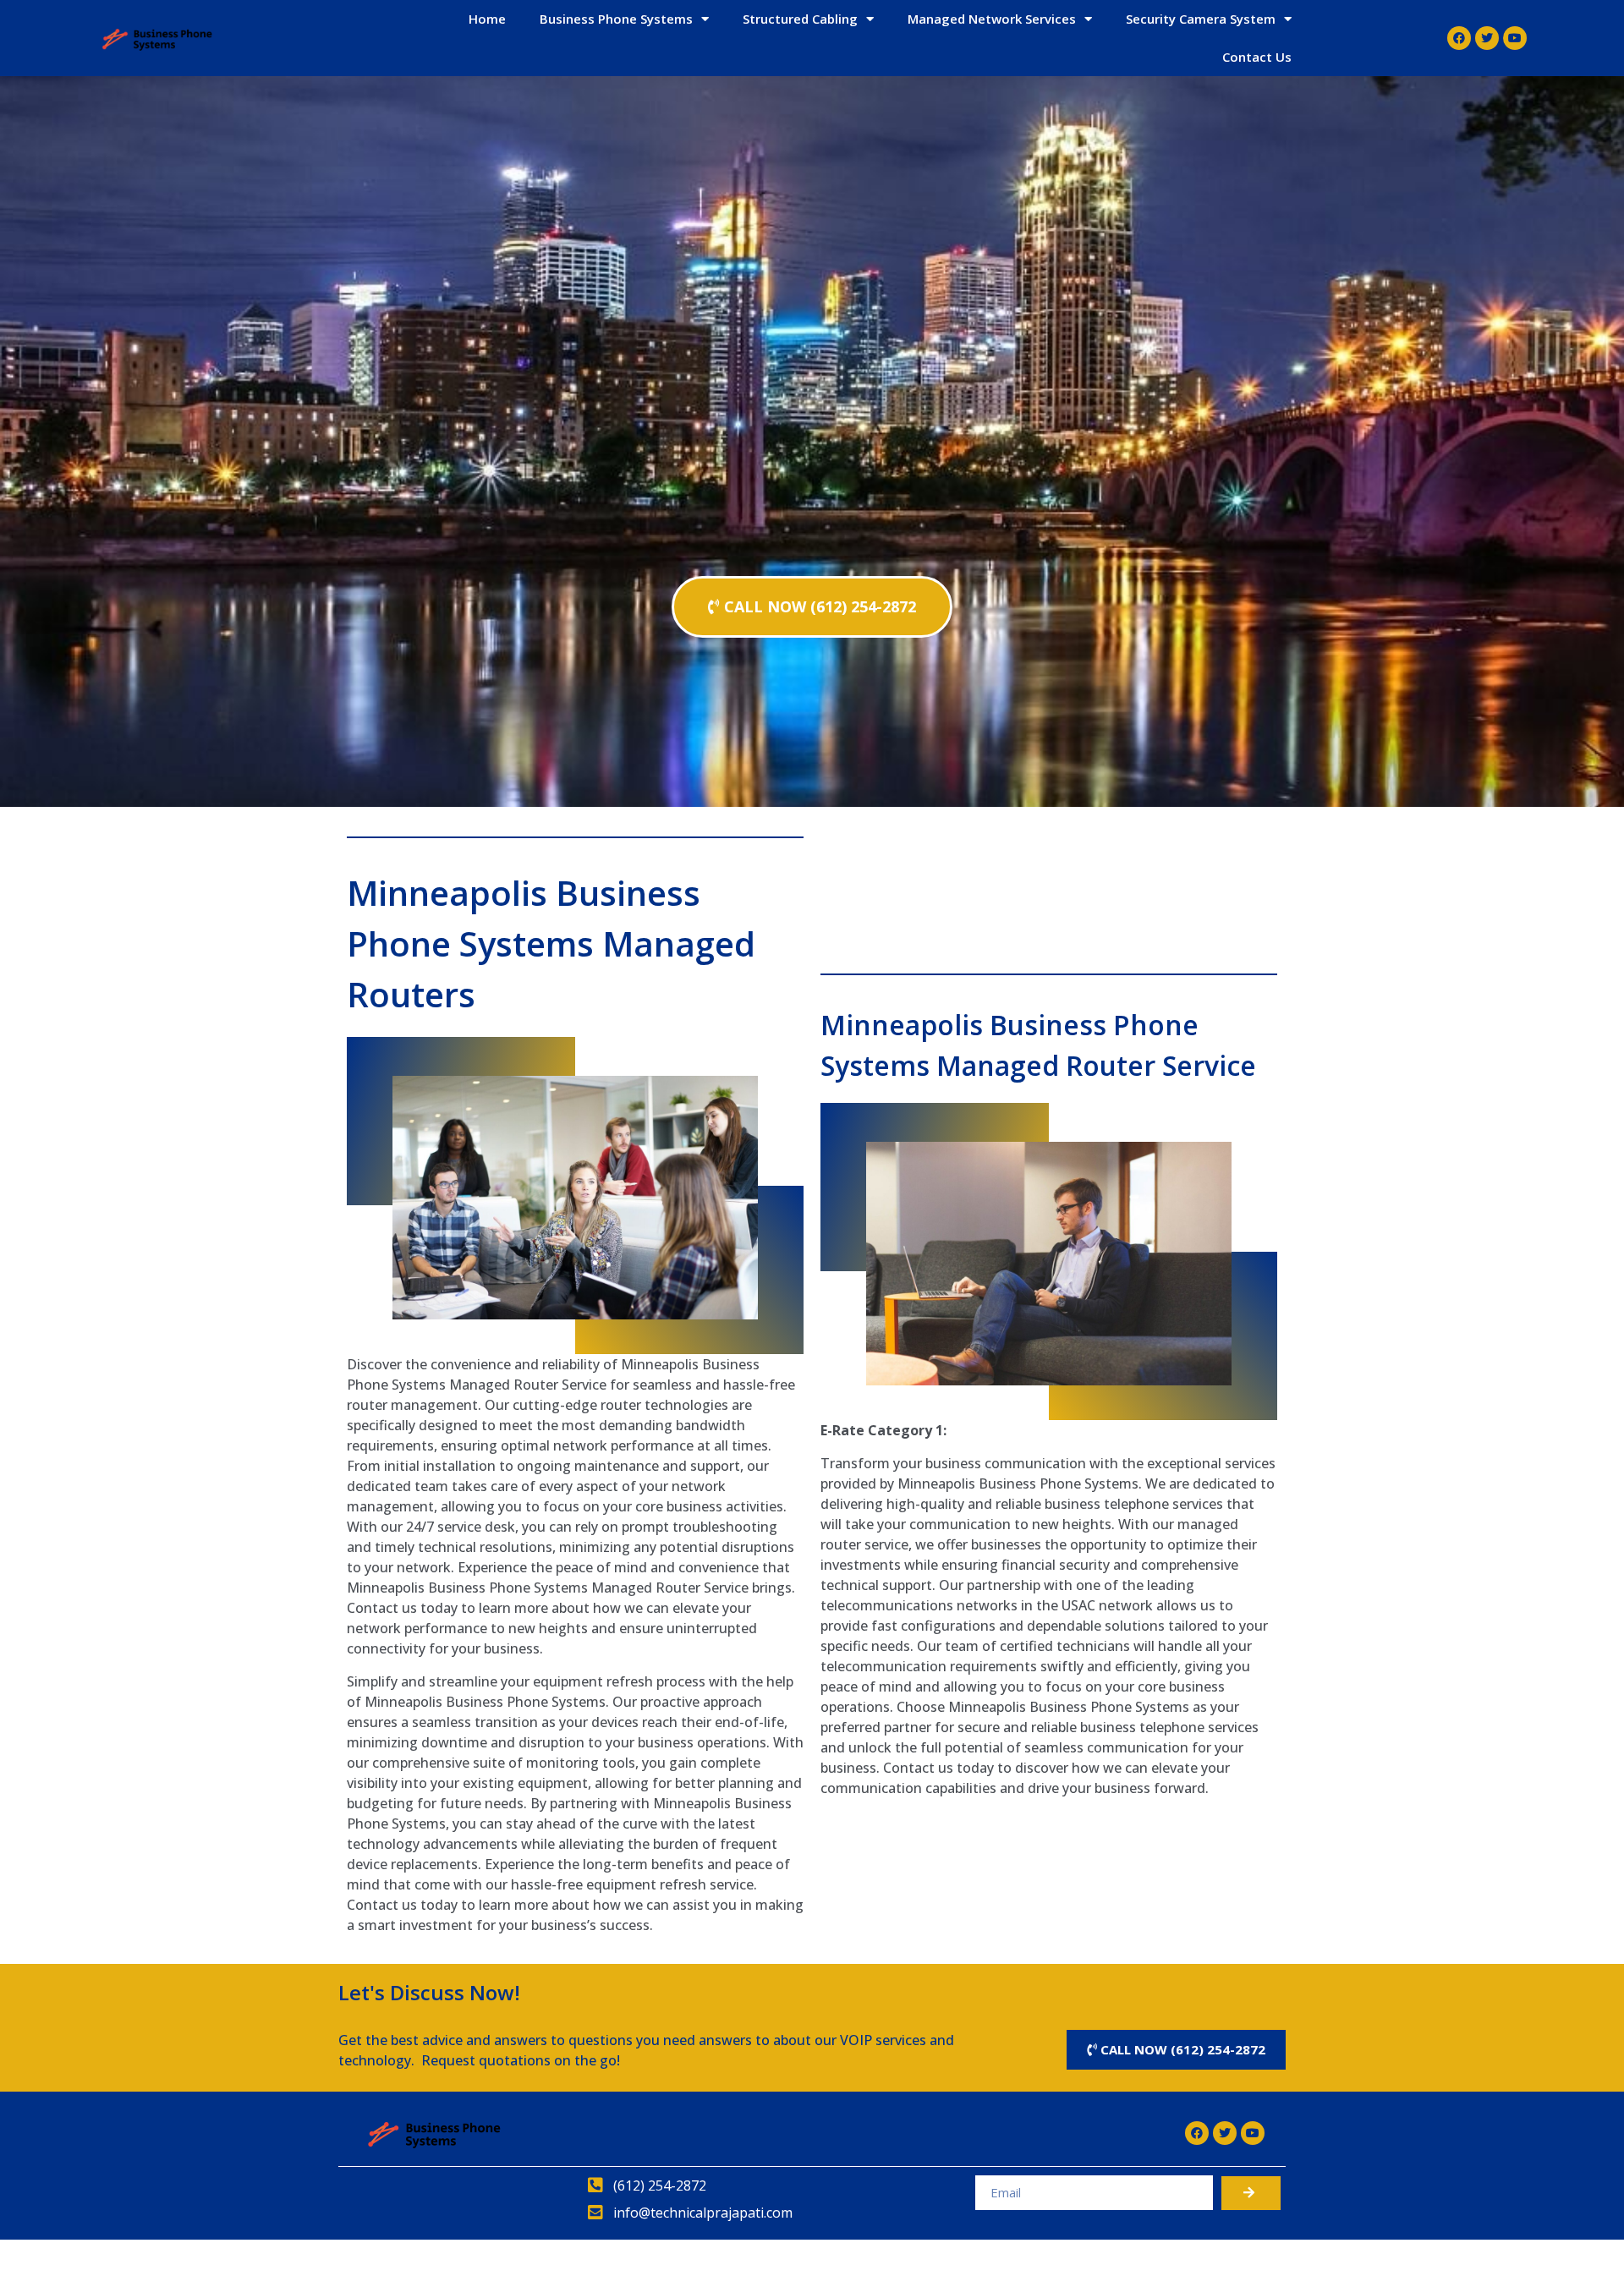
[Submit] (1251, 2193)
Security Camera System (1201, 19)
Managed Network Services (992, 19)
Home (487, 19)
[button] (812, 607)
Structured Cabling (800, 19)
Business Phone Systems (616, 19)
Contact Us (1257, 57)
